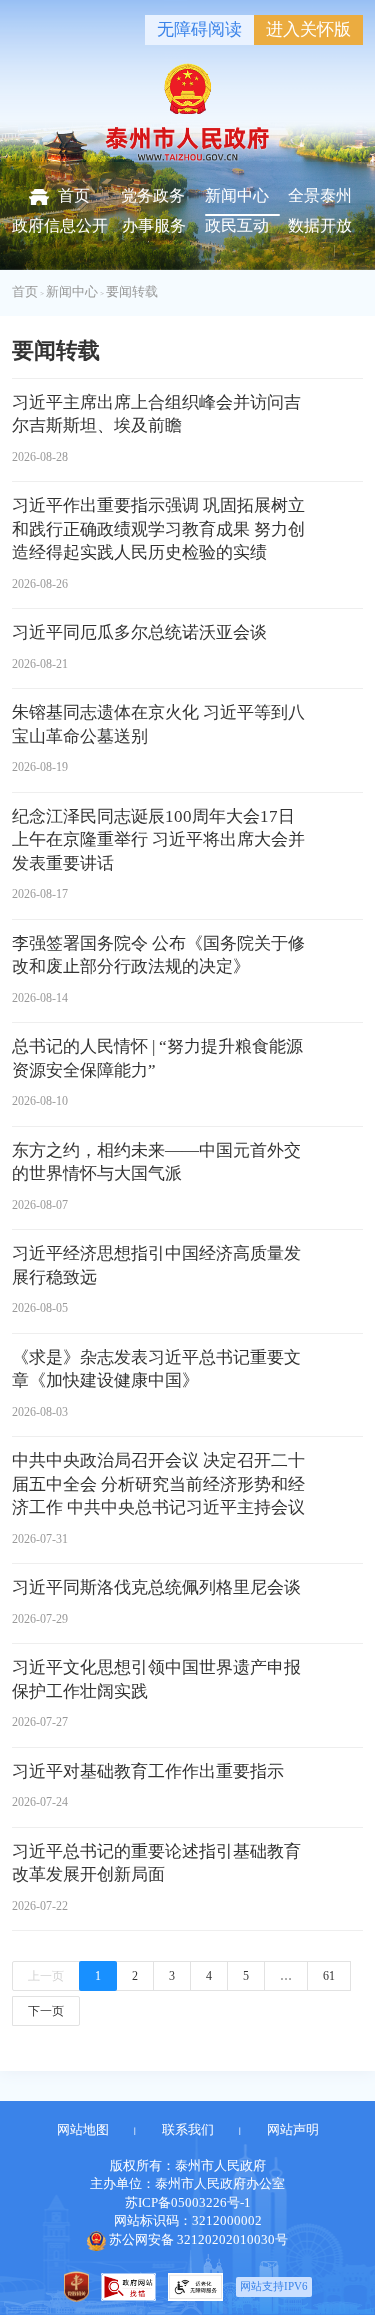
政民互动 (237, 225)
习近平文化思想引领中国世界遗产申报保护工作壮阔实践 (156, 1679)
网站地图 (83, 2129)
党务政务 (153, 195)
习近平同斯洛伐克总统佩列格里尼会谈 (156, 1587)
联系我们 (188, 2129)
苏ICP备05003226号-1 (188, 2202)
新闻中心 (237, 195)
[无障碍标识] (195, 2287)
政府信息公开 (60, 225)
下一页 (46, 2011)
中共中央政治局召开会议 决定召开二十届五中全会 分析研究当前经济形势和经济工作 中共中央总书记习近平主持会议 (158, 1484)
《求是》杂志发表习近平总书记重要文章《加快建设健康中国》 (156, 1369)
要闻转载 (132, 291)
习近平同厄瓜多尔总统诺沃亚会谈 (139, 632)
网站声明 (293, 2129)
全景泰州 (320, 195)
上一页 (46, 1976)
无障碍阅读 (199, 29)
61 (329, 1976)
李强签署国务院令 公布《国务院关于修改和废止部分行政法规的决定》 (158, 955)
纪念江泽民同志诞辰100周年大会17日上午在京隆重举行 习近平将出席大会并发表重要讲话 (158, 840)
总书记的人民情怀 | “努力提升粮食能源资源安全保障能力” (157, 1058)
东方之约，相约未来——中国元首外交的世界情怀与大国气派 (156, 1162)
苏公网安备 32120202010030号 (198, 2239)
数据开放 (320, 225)
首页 (74, 195)
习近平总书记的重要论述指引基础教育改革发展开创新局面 (156, 1863)
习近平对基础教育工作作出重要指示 (148, 1771)
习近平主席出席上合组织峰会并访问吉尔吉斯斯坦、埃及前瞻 (156, 414)
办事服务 (154, 225)
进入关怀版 (308, 29)
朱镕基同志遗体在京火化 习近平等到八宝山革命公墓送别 (158, 724)
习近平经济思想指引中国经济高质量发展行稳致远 (156, 1265)
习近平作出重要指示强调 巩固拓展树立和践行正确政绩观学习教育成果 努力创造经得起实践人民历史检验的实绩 (158, 529)
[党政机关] (76, 2287)
